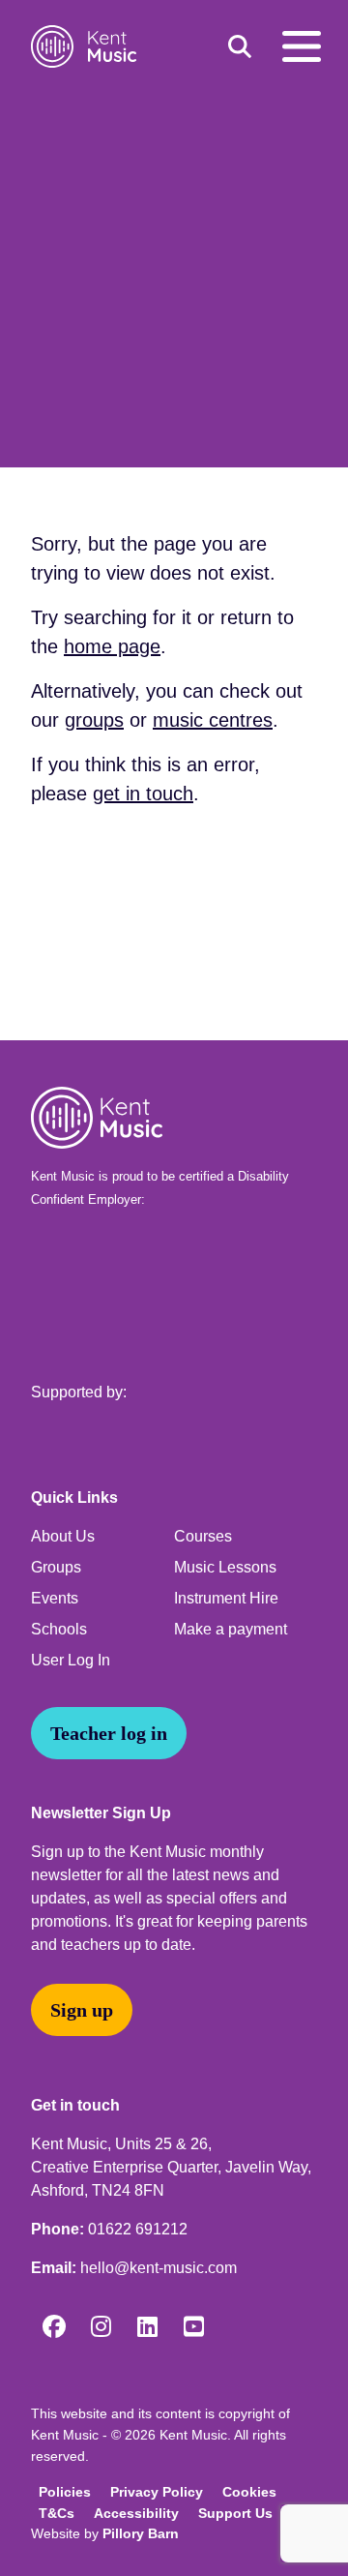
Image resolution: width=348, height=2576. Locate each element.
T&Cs (57, 2513)
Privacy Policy (157, 2492)
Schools (59, 1629)
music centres (213, 720)
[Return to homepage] (87, 46)
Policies (65, 2492)
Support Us (235, 2513)
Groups (56, 1567)
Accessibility (136, 2513)
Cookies (249, 2492)
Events (55, 1598)
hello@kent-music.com (159, 2268)
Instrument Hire (226, 1598)
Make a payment (231, 1629)
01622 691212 (138, 2229)
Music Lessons (225, 1567)
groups (94, 720)
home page (112, 646)
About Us (63, 1536)
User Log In (71, 1660)
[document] (174, 556)
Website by (105, 2533)
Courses (203, 1536)
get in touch (143, 794)
